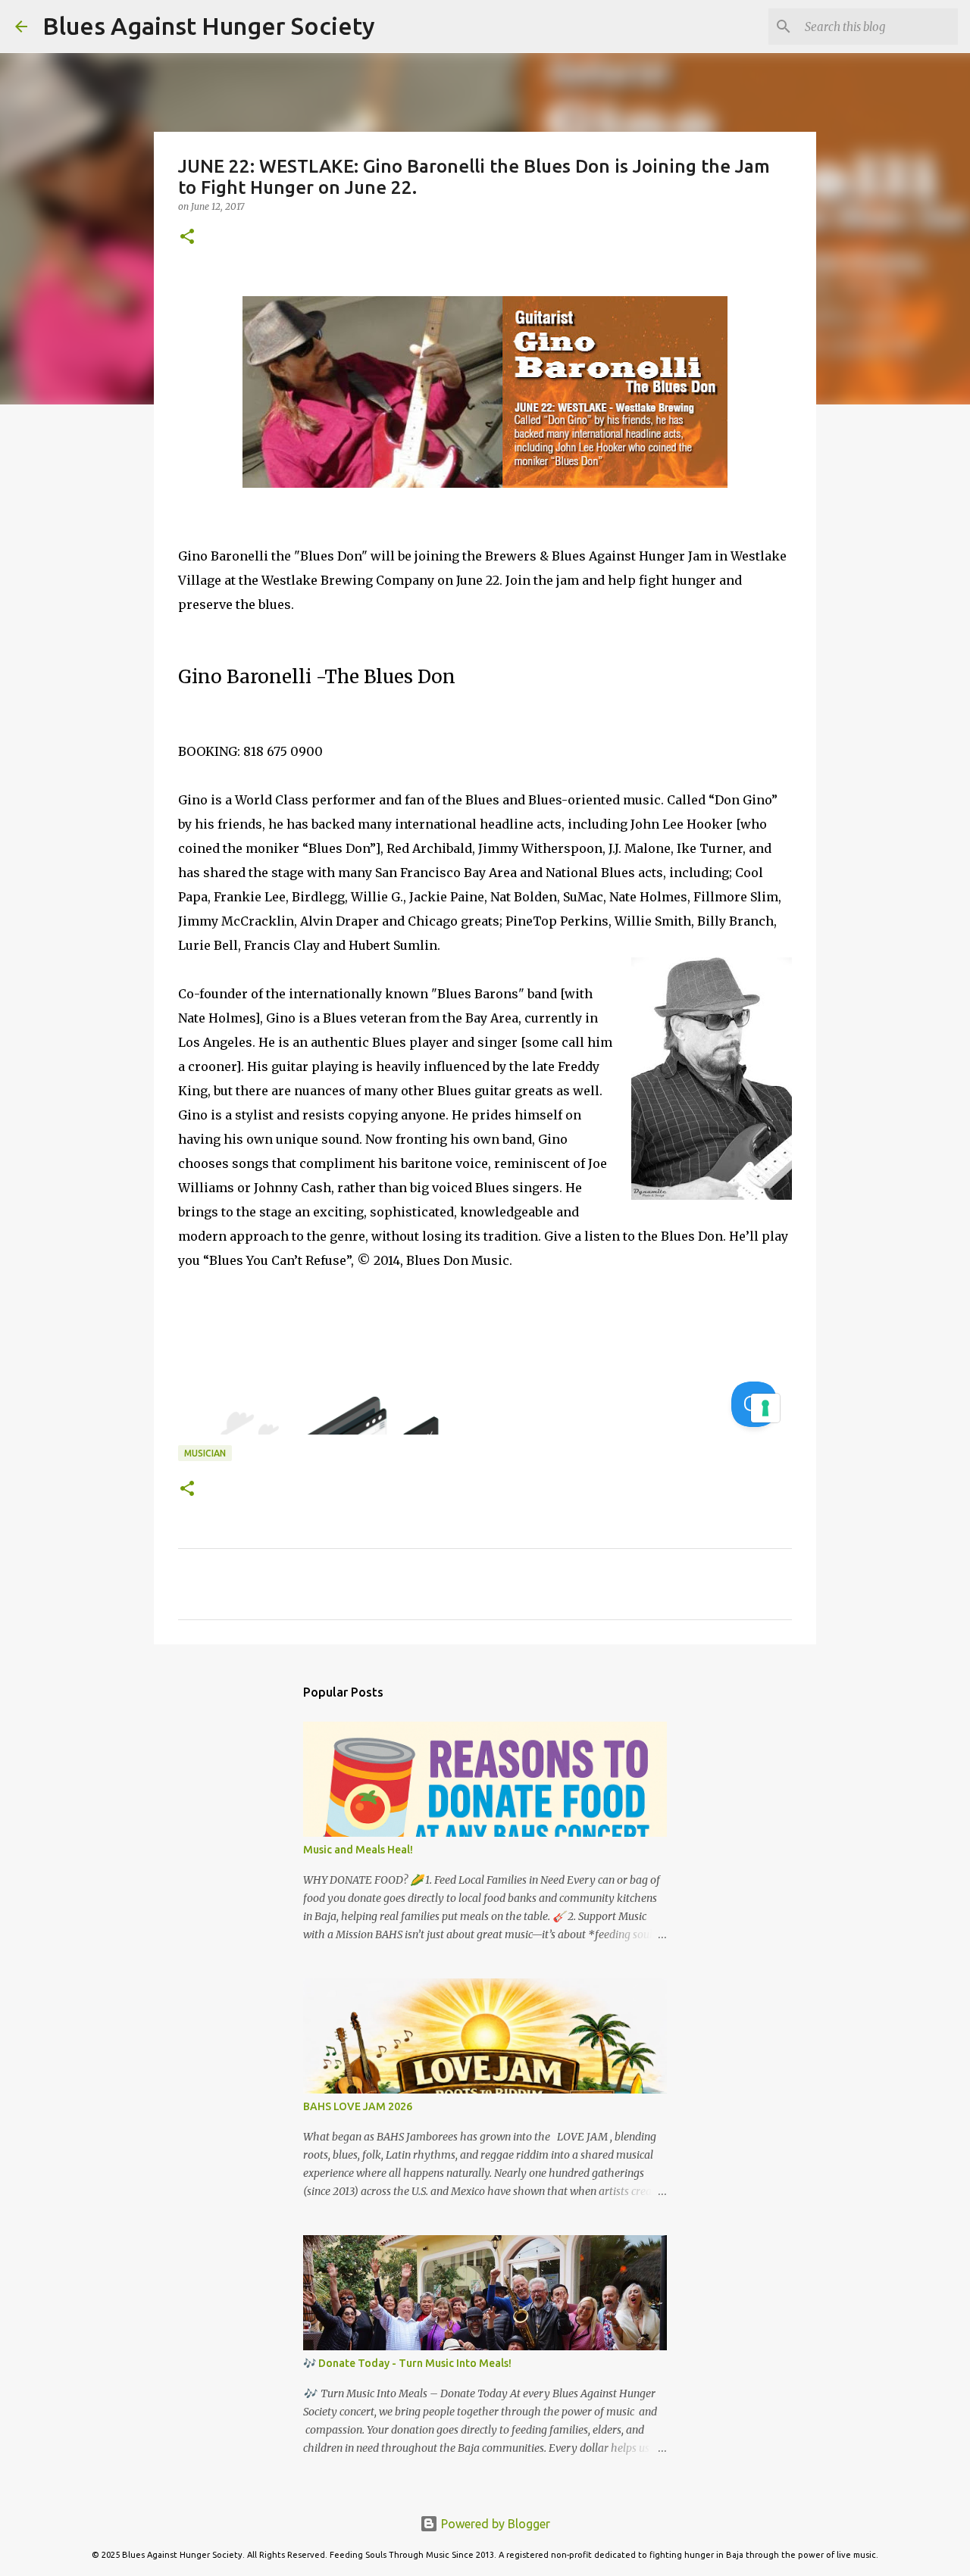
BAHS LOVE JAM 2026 (358, 2106)
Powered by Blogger (494, 2524)
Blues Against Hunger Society (209, 26)
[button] (187, 237)
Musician (205, 1453)
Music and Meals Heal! (358, 1850)
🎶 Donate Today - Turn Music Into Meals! (407, 2363)
